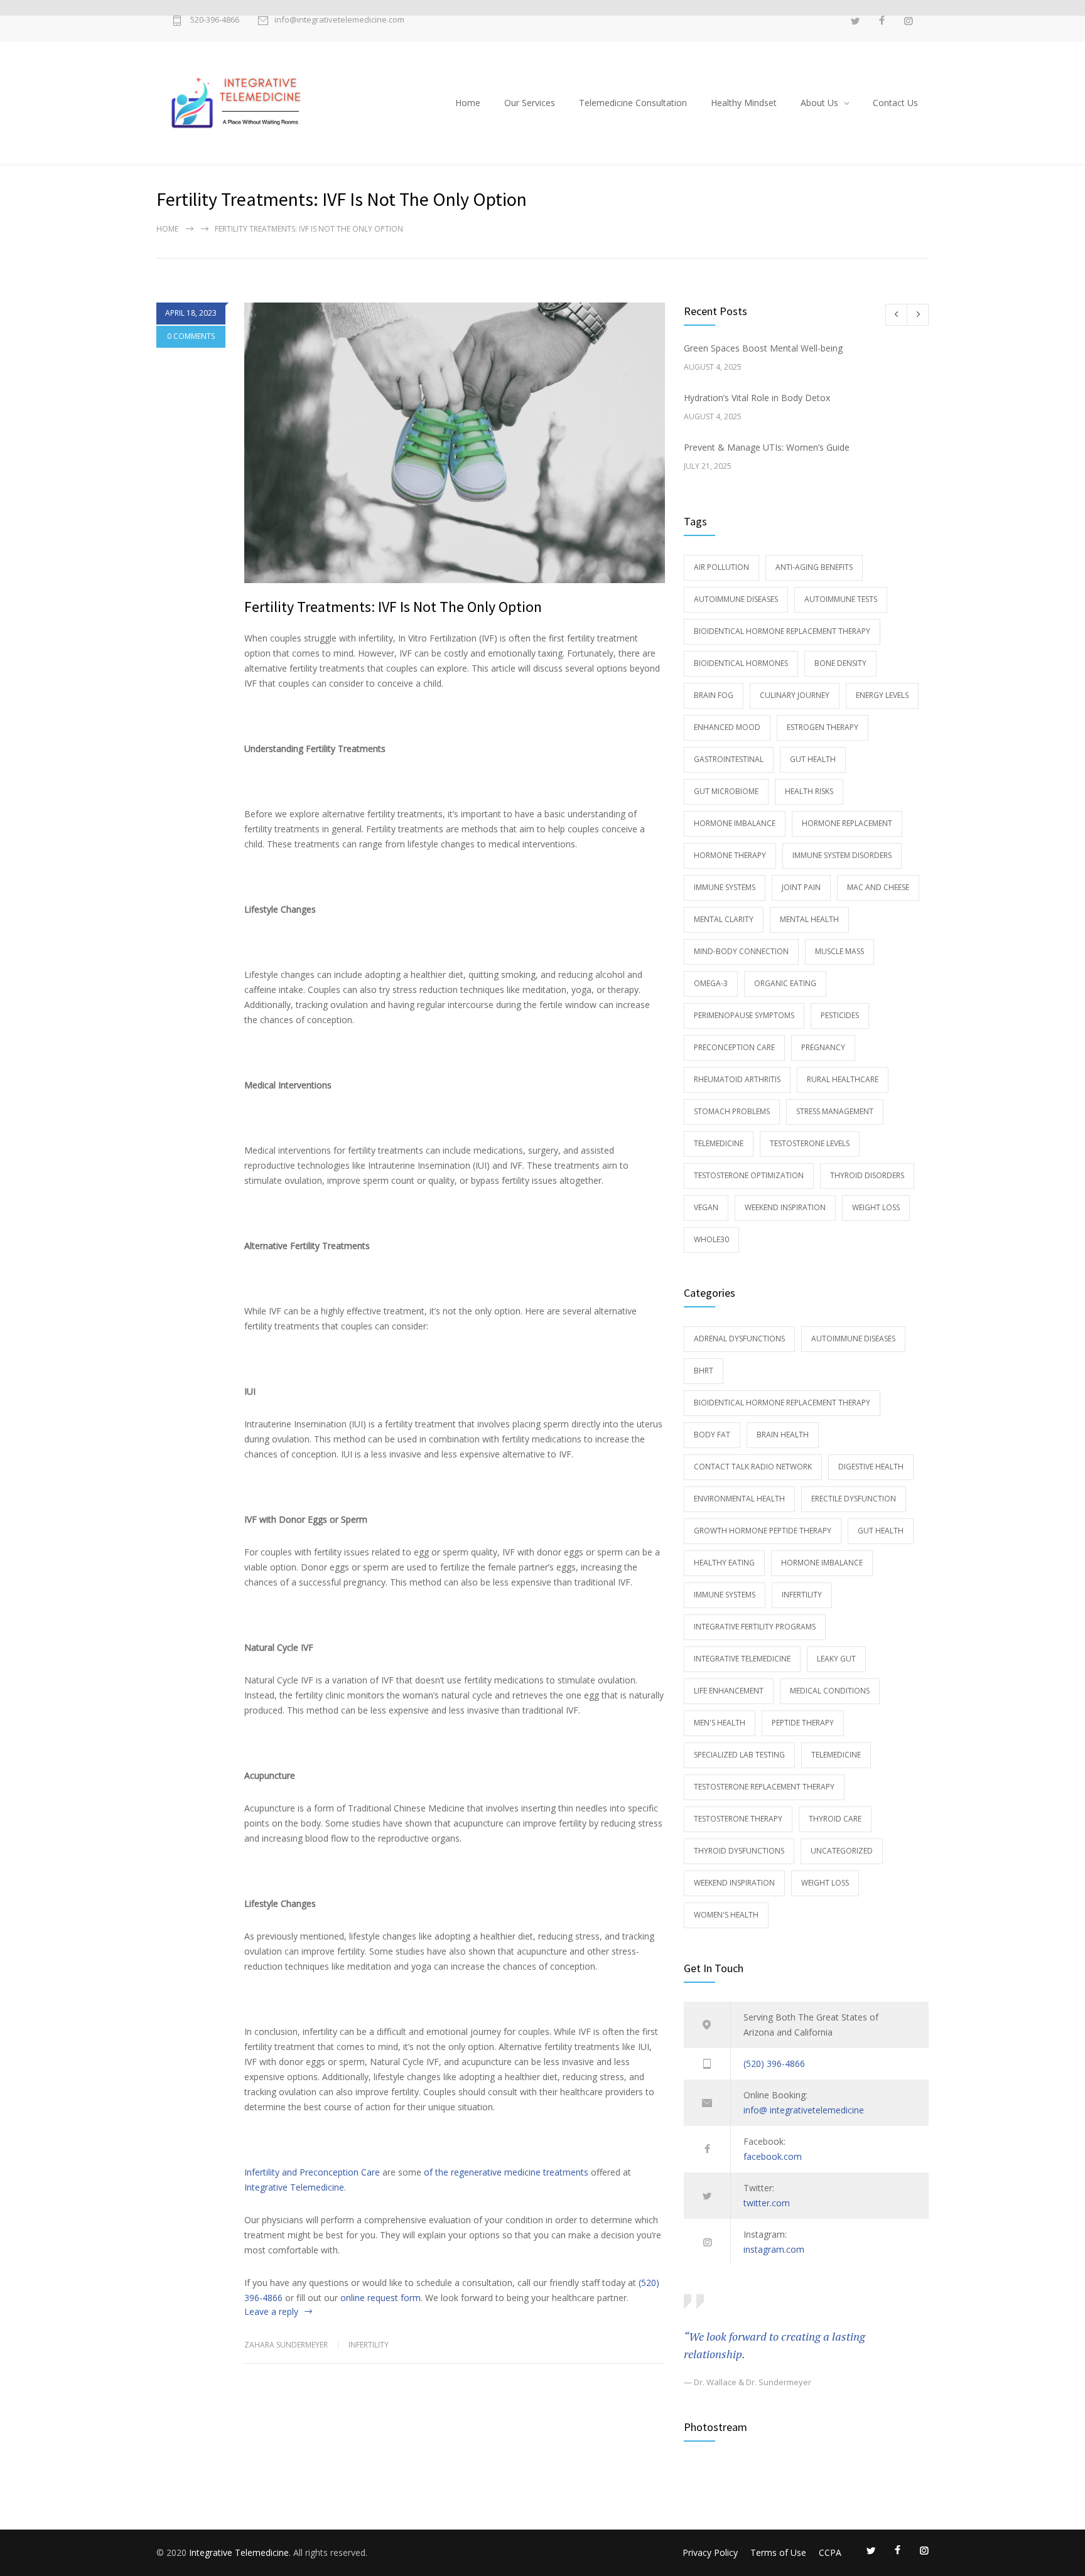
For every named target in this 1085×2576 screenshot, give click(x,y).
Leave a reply (271, 2311)
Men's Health (720, 1723)
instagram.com (774, 2249)
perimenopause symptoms (744, 1015)
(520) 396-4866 (774, 2063)
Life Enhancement (729, 1691)
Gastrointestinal (729, 759)
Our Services (530, 103)
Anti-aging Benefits (814, 567)
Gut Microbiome (726, 791)
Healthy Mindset (744, 103)
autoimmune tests (841, 599)
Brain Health (783, 1435)
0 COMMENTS (191, 336)
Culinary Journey (795, 695)
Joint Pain (801, 887)
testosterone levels (810, 1143)
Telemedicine (719, 1143)
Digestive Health (871, 1467)
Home (468, 103)
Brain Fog (714, 695)
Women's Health (726, 1915)
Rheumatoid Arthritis (737, 1079)
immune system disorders (842, 855)
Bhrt (704, 1371)
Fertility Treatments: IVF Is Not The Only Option (393, 607)
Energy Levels (882, 695)
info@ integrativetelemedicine (804, 2110)
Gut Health (813, 759)
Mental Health (809, 919)
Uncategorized (842, 1851)
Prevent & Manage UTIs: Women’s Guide (767, 447)
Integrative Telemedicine (742, 1659)
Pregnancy (823, 1047)
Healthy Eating (724, 1563)
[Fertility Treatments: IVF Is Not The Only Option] (455, 443)
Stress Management (835, 1111)
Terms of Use (778, 2552)
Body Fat (712, 1435)
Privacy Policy (710, 2552)
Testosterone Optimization (749, 1175)
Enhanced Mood (727, 727)
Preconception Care (734, 1047)
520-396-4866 (214, 20)
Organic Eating (785, 983)
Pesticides (840, 1015)
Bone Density (840, 663)
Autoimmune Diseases (736, 599)
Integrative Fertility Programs (755, 1627)
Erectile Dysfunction (854, 1499)
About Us (819, 103)
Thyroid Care (835, 1819)
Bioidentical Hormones (741, 663)
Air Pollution (721, 567)
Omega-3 (711, 983)
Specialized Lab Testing (739, 1755)
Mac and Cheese (878, 887)
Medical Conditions (830, 1691)
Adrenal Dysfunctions (739, 1339)
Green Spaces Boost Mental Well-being (763, 348)
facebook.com (773, 2156)
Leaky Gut (836, 1659)
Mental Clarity (724, 919)
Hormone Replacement (847, 823)
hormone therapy (730, 855)
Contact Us (895, 103)
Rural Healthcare (843, 1079)
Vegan (706, 1207)
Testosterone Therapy (738, 1819)
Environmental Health (739, 1499)
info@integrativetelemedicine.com (339, 20)
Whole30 (711, 1239)
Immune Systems (725, 887)
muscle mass (839, 951)
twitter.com (767, 2203)
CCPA (830, 2552)
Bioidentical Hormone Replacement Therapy (782, 631)
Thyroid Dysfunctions (739, 1851)
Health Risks (809, 791)
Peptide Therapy (803, 1723)
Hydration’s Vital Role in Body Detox (757, 398)
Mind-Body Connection (741, 951)
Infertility (369, 2345)
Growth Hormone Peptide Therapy (763, 1531)
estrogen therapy (823, 727)
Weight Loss (876, 1207)
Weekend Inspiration (785, 1207)
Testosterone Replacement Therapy (764, 1787)
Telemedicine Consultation (633, 103)
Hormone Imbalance (735, 823)
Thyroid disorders (867, 1175)
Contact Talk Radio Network (753, 1467)
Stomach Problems (732, 1111)
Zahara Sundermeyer (286, 2345)
